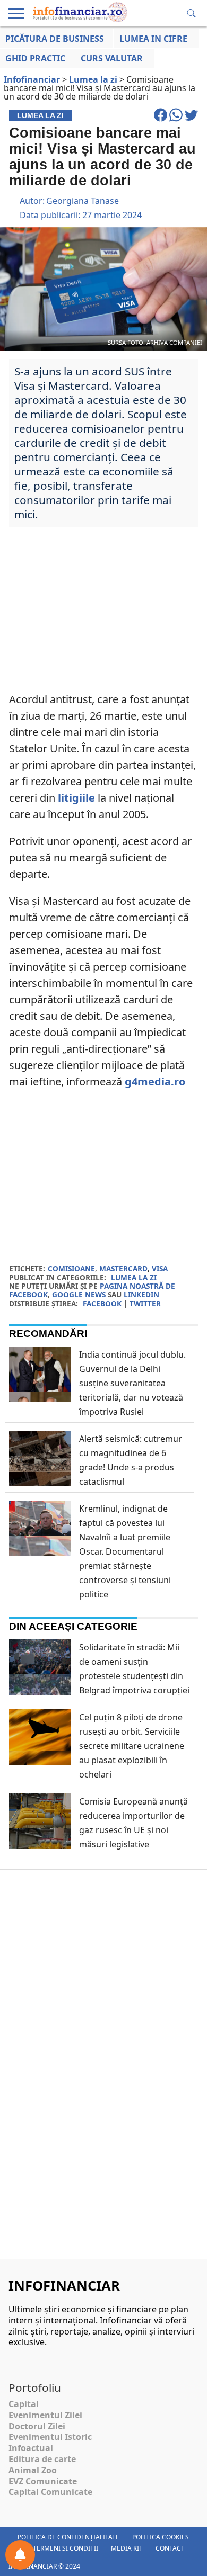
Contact (170, 2548)
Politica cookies (161, 2537)
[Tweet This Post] (191, 120)
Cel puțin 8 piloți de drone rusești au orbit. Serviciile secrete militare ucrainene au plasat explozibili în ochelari (132, 1746)
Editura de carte (42, 2459)
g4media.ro (156, 1081)
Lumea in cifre (153, 39)
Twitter (145, 1303)
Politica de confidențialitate (68, 2537)
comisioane (71, 1268)
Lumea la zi (134, 1277)
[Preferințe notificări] (20, 2555)
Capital (24, 2404)
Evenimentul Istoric (50, 2437)
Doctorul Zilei (37, 2426)
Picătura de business (55, 39)
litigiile (76, 798)
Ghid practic (35, 58)
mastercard (123, 1268)
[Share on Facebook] (162, 120)
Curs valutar (112, 58)
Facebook (102, 1303)
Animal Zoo (33, 2470)
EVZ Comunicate (43, 2481)
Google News (79, 1294)
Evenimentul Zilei (45, 2415)
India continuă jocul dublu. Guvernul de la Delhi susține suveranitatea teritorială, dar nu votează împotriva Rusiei (132, 1383)
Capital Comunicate (50, 2492)
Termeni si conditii (66, 2548)
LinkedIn (141, 1294)
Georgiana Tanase (83, 201)
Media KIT (127, 2548)
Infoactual (31, 2448)
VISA (160, 1268)
